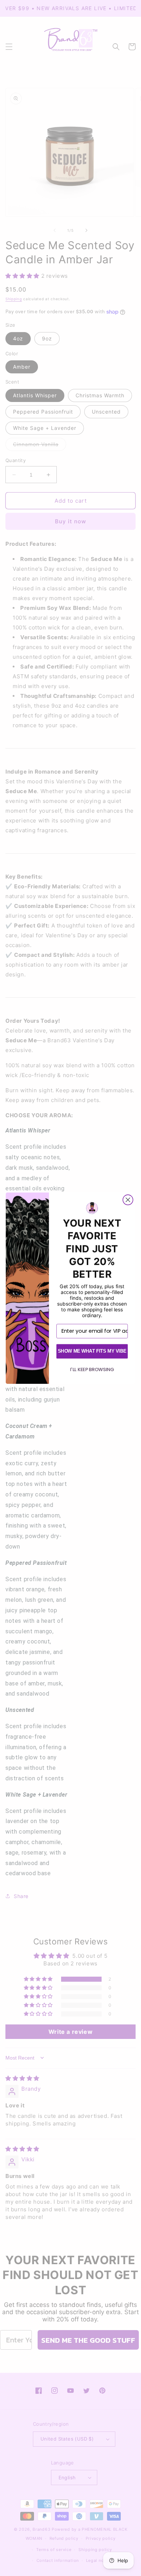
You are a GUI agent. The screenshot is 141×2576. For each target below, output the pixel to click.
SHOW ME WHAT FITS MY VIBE (92, 1351)
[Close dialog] (128, 1200)
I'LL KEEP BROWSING (92, 1369)
